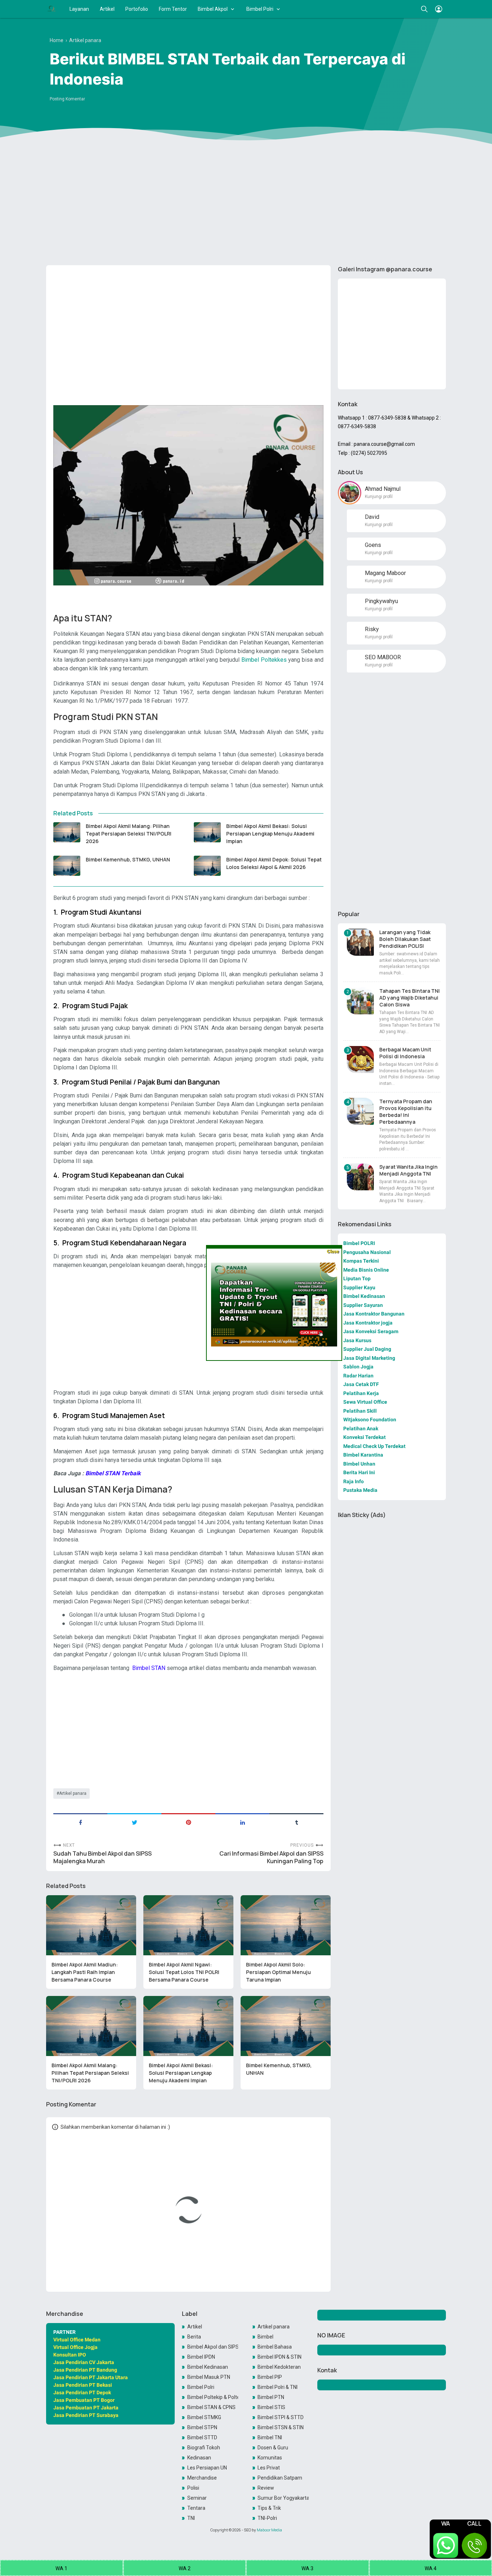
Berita (194, 2337)
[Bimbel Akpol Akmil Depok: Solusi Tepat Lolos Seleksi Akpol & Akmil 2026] (207, 866)
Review (266, 2488)
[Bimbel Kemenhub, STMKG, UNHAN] (67, 866)
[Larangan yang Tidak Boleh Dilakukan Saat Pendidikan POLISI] (360, 942)
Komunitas (270, 2458)
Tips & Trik (269, 2508)
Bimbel (265, 2337)
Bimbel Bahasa (275, 2347)
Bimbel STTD (202, 2437)
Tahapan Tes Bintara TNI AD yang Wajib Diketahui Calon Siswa (410, 998)
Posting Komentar (67, 99)
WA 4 (431, 2568)
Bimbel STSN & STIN (281, 2427)
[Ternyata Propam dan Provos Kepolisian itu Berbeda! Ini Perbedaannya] (360, 1111)
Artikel (107, 9)
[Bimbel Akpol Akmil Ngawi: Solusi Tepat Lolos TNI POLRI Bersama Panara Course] (188, 1925)
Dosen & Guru (273, 2448)
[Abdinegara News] (52, 9)
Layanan (79, 9)
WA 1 (61, 2568)
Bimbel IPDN (201, 2357)
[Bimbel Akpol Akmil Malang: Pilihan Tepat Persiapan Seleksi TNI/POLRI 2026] (67, 832)
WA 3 (307, 2568)
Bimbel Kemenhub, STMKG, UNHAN (128, 859)
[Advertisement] (246, 204)
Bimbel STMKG (204, 2417)
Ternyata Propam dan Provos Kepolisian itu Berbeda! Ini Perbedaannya (406, 1112)
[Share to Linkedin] (242, 1822)
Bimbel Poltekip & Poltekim (213, 2397)
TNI (191, 2518)
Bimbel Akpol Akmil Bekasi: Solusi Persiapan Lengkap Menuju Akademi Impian (270, 834)
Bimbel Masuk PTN (209, 2377)
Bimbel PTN (271, 2397)
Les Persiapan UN (207, 2468)
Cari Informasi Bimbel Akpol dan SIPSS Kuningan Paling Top (271, 1857)
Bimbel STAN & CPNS (211, 2407)
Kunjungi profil (379, 497)
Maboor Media (269, 2530)
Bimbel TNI (270, 2437)
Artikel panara (73, 1793)
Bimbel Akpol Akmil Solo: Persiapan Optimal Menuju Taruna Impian (278, 1972)
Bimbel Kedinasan (208, 2367)
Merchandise (202, 2478)
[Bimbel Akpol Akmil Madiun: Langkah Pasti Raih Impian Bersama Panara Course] (91, 1925)
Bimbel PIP (270, 2377)
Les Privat (269, 2468)
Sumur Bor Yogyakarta (283, 2498)
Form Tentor (173, 9)
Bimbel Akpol (213, 9)
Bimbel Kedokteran (279, 2367)
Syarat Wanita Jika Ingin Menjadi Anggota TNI (408, 1170)
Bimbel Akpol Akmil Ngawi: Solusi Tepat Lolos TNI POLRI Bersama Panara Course (184, 1972)
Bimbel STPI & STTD (281, 2417)
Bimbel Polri (260, 9)
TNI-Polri (267, 2518)
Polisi (193, 2488)
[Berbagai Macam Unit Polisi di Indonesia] (360, 1060)
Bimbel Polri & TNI (278, 2387)
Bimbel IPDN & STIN (279, 2357)
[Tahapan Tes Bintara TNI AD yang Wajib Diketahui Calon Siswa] (360, 1001)
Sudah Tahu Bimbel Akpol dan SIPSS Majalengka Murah (102, 1857)
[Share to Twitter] (134, 1822)
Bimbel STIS (271, 2407)
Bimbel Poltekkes (264, 660)
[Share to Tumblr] (296, 1822)
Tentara (196, 2508)
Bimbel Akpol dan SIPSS (213, 2347)
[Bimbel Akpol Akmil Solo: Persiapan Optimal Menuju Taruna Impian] (286, 1925)
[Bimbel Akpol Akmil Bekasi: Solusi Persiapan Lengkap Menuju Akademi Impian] (207, 832)
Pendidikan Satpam (280, 2478)
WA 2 (185, 2568)
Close (333, 1251)
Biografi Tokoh (204, 2448)
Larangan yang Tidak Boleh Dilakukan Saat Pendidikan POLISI (405, 939)
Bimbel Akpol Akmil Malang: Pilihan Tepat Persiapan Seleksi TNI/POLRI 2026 (129, 834)
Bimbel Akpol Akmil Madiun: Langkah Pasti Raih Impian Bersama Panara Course (85, 1972)
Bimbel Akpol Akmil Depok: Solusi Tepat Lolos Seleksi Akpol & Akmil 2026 (274, 863)
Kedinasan (199, 2458)
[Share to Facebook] (80, 1822)
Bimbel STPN (202, 2427)
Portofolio (137, 9)
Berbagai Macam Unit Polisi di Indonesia (405, 1053)
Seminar (197, 2498)
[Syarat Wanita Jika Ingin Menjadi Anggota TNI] (360, 1177)
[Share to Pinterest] (188, 1822)
